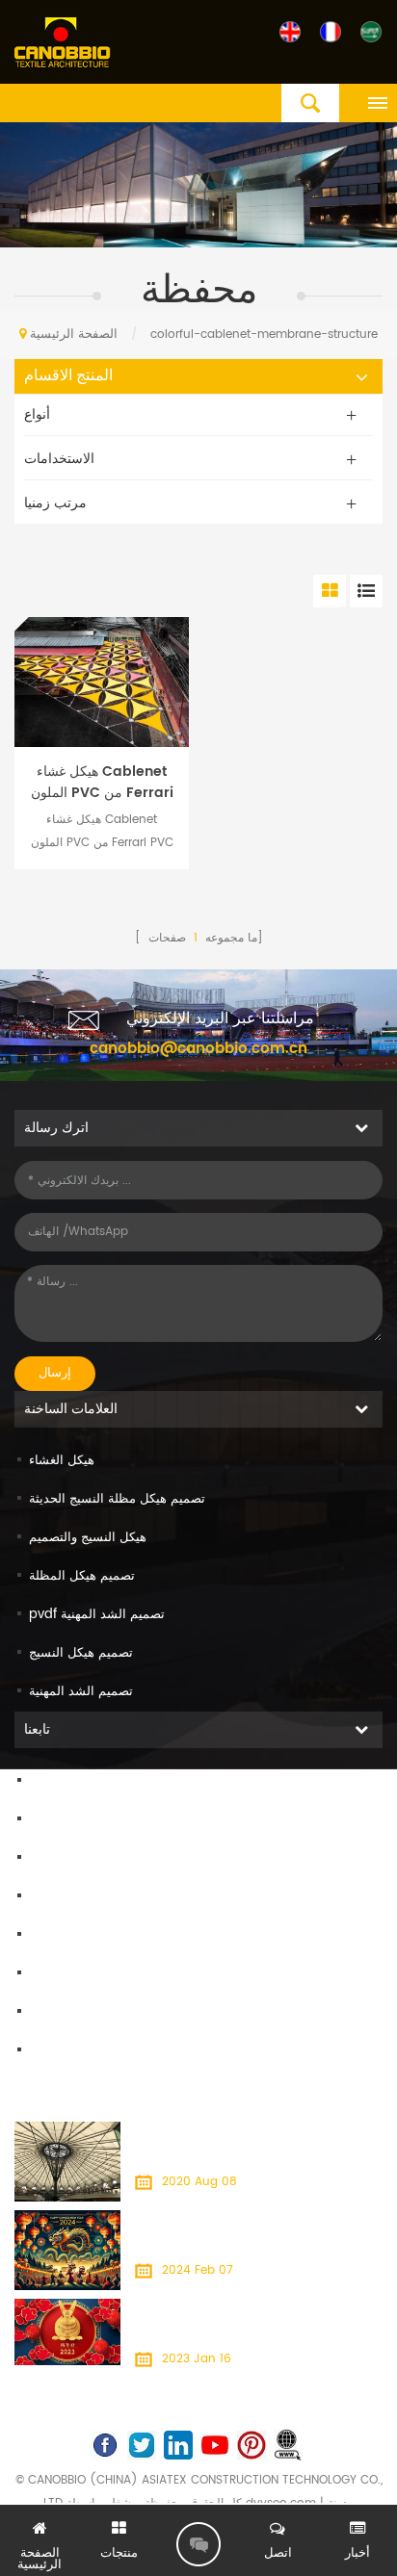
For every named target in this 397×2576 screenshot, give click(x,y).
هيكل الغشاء (62, 1461)
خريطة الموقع (66, 1974)
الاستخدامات (59, 459)
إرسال (55, 1373)
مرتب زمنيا (55, 503)
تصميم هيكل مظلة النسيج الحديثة (117, 1499)
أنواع (37, 414)
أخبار (41, 1897)
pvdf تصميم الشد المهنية (97, 1615)
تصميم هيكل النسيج (81, 1653)
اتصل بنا (51, 1858)
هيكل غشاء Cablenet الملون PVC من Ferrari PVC (102, 783)
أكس (42, 2012)
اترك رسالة (198, 2544)
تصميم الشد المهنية (81, 1692)
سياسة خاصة (63, 2051)
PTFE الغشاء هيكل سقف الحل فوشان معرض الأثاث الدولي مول (246, 2144)
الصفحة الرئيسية (74, 335)
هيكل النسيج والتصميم (88, 1538)
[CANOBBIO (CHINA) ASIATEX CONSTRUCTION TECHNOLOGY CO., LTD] (63, 43)
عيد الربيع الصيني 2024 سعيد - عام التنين (239, 2221)
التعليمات (53, 1935)
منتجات (48, 1820)
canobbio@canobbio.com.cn (198, 1049)
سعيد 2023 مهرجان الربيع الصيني (218, 2310)
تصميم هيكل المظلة (82, 1576)
